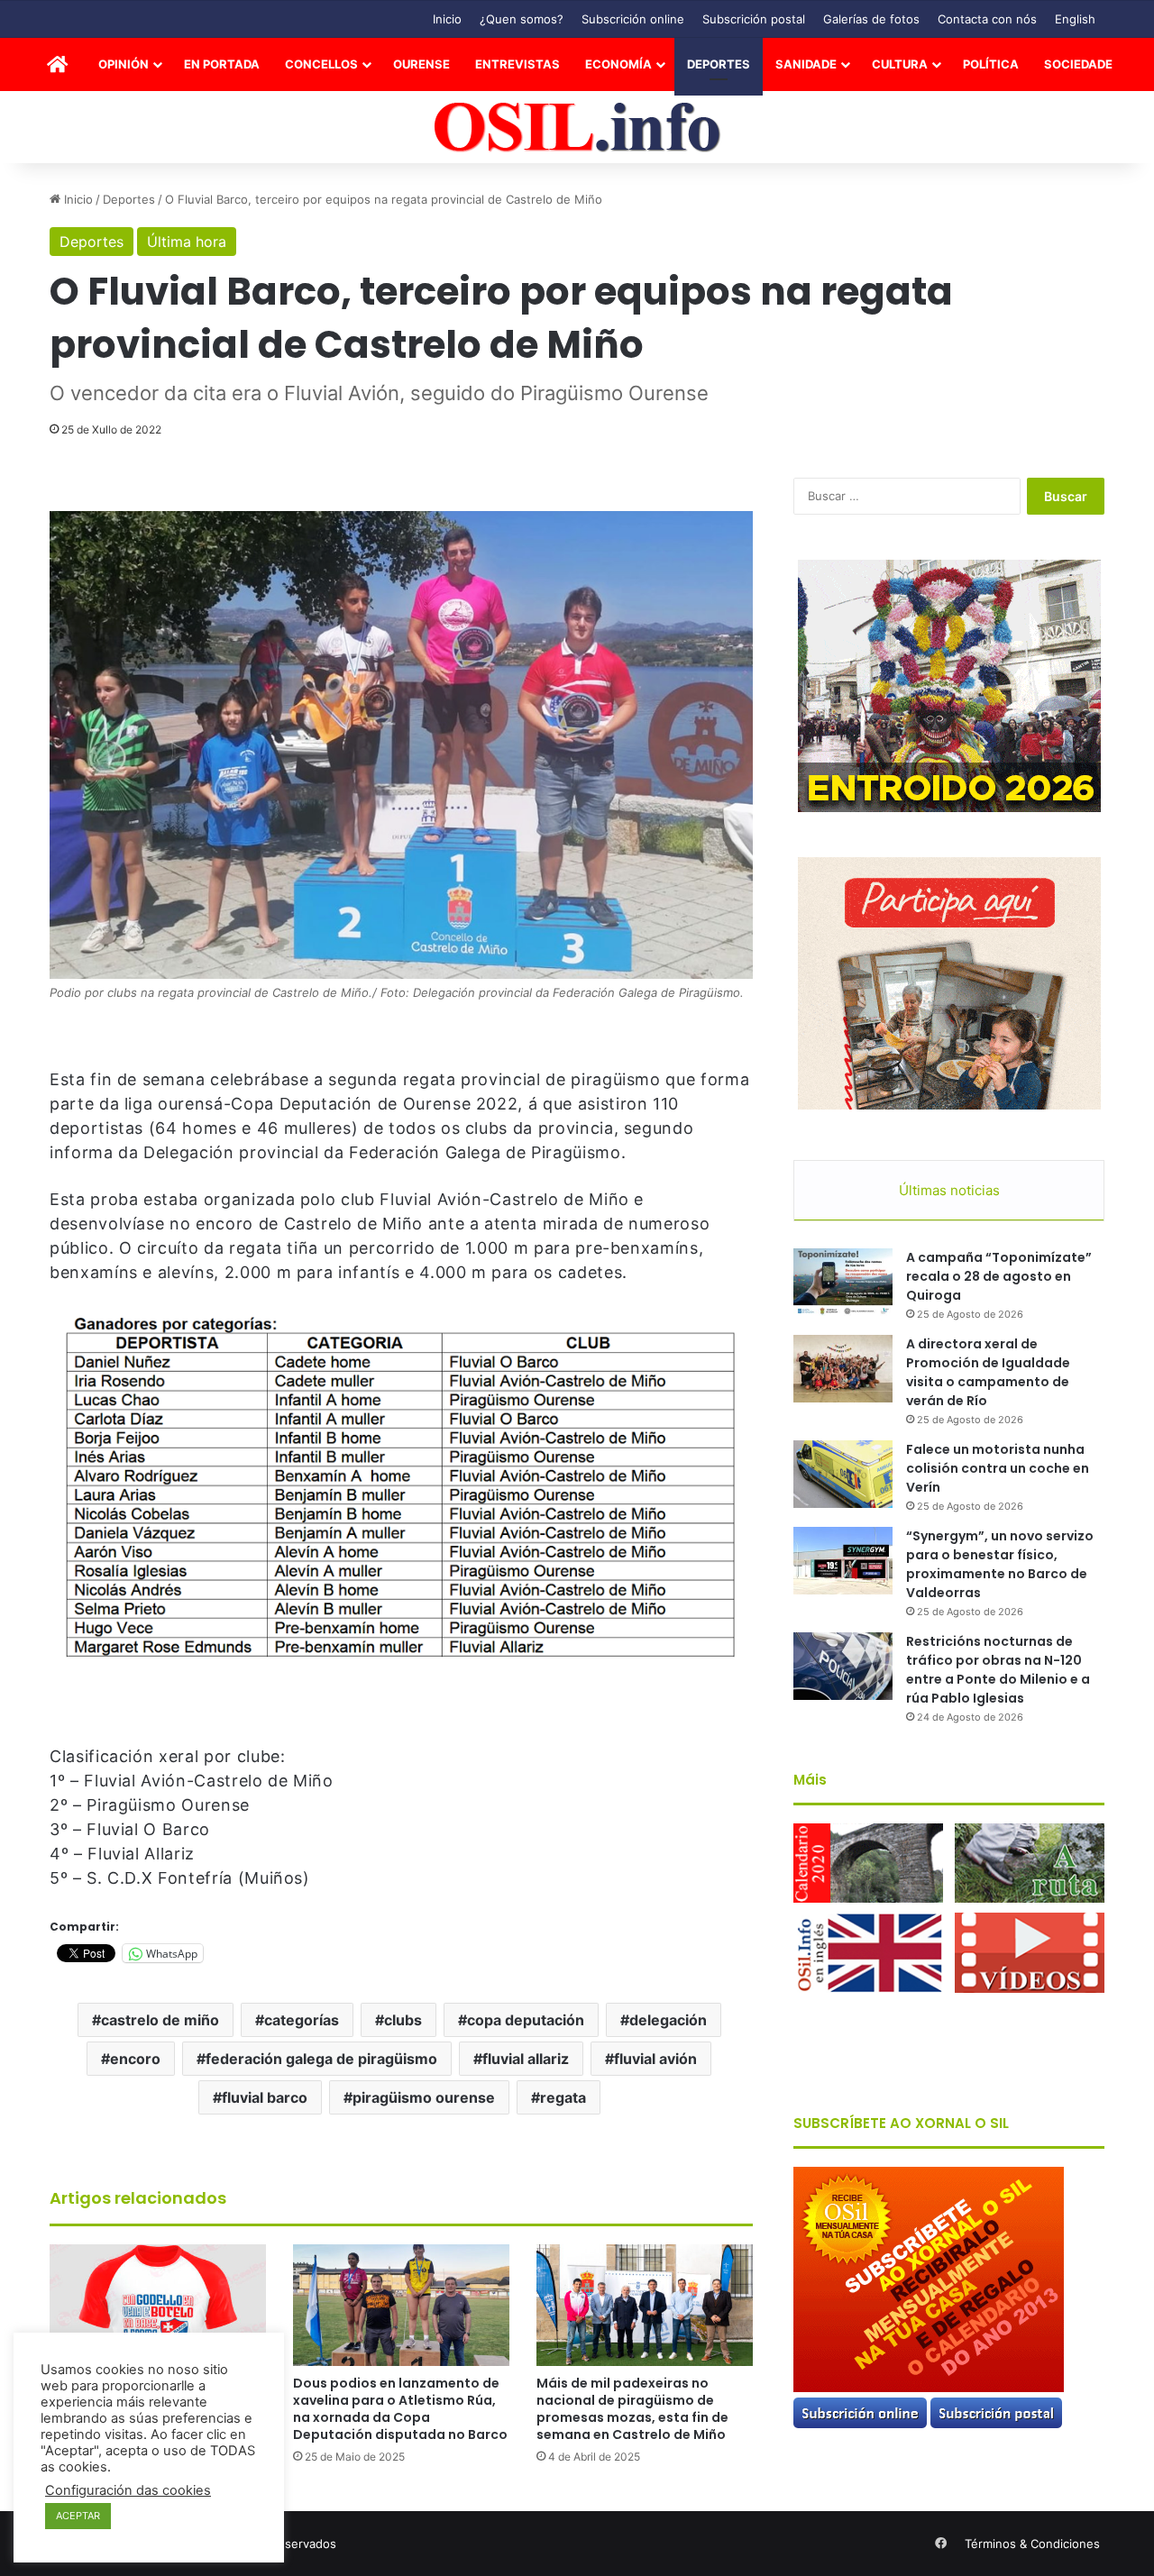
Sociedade (1078, 64)
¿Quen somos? (522, 19)
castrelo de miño (160, 2020)
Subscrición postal (754, 19)
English (1075, 19)
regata (563, 2097)
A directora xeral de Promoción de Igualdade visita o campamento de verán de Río (988, 1372)
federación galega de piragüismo (321, 2059)
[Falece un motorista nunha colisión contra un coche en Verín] (843, 1474)
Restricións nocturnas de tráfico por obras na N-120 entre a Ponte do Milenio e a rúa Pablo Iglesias (998, 1670)
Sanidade (806, 64)
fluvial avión (655, 2059)
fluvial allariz (526, 2059)
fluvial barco (265, 2097)
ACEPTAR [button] (78, 2516)
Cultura (900, 64)
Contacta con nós (987, 19)
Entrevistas (517, 64)
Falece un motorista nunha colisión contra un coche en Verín (998, 1468)
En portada (222, 64)
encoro (135, 2059)
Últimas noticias (949, 1190)
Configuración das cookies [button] (128, 2490)
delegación (668, 2020)
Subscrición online (633, 19)
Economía (618, 64)
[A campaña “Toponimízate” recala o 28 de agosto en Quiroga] (843, 1282)
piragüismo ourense (424, 2097)
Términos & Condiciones (1032, 2544)
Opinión (124, 64)
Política (991, 64)
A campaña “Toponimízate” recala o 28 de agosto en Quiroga (999, 1276)
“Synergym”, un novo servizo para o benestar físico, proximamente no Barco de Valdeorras (1000, 1564)
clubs (403, 2020)
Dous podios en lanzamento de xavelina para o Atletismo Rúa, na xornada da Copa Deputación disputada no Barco (400, 2409)
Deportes (719, 64)
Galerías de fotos (871, 19)
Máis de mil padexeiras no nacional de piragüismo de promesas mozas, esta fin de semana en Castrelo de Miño (632, 2409)
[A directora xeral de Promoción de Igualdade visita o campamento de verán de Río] (843, 1369)
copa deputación (526, 2020)
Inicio (447, 19)
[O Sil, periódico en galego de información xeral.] (577, 128)
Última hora (187, 242)
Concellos (321, 64)
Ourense (421, 64)
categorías (302, 2020)
